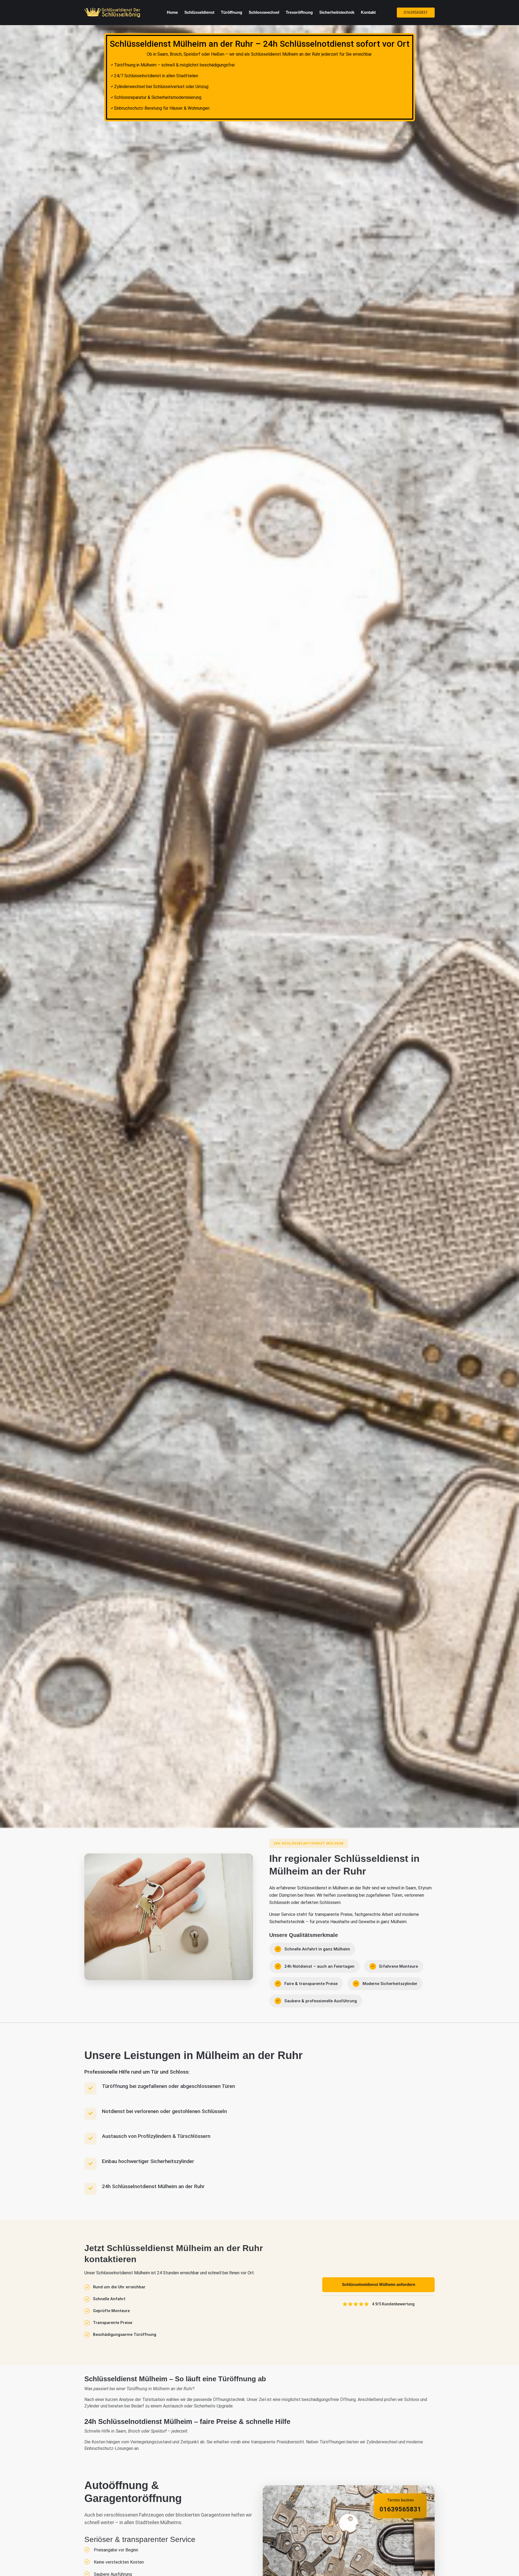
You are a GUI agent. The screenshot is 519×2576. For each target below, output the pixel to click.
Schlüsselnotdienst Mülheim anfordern (379, 2284)
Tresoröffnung (299, 12)
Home (172, 12)
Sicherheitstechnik (337, 12)
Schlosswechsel (264, 12)
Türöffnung (232, 12)
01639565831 (416, 12)
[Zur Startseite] (113, 12)
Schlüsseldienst (199, 12)
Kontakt (368, 12)
